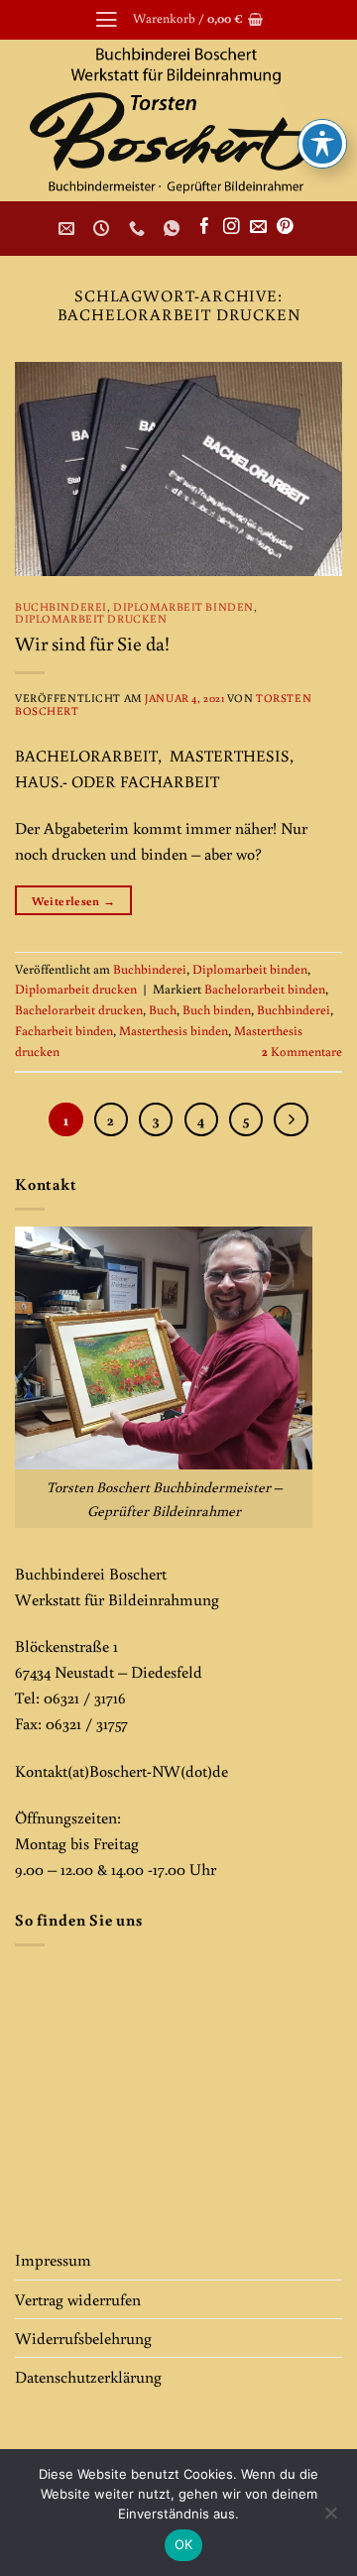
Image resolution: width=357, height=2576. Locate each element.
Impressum (53, 2259)
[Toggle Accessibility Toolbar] (322, 144)
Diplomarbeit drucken (91, 618)
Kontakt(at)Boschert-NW (98, 1770)
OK (184, 2544)
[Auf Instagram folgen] (232, 228)
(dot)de (204, 1770)
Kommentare (302, 1052)
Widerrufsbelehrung (83, 2338)
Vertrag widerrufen (78, 2299)
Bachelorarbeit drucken (79, 1010)
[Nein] (330, 2518)
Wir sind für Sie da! (92, 643)
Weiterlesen (74, 900)
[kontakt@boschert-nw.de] (69, 229)
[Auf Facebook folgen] (205, 228)
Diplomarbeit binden (183, 606)
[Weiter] (291, 1119)
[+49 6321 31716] (139, 229)
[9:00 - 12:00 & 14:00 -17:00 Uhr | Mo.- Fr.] (104, 229)
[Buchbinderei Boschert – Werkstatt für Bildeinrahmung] (178, 120)
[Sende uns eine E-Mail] (258, 228)
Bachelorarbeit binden (265, 989)
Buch (163, 1010)
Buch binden (217, 1010)
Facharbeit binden (64, 1031)
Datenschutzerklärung (88, 2376)
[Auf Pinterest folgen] (285, 228)
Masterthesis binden (174, 1031)
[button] (107, 20)
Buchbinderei (61, 606)
